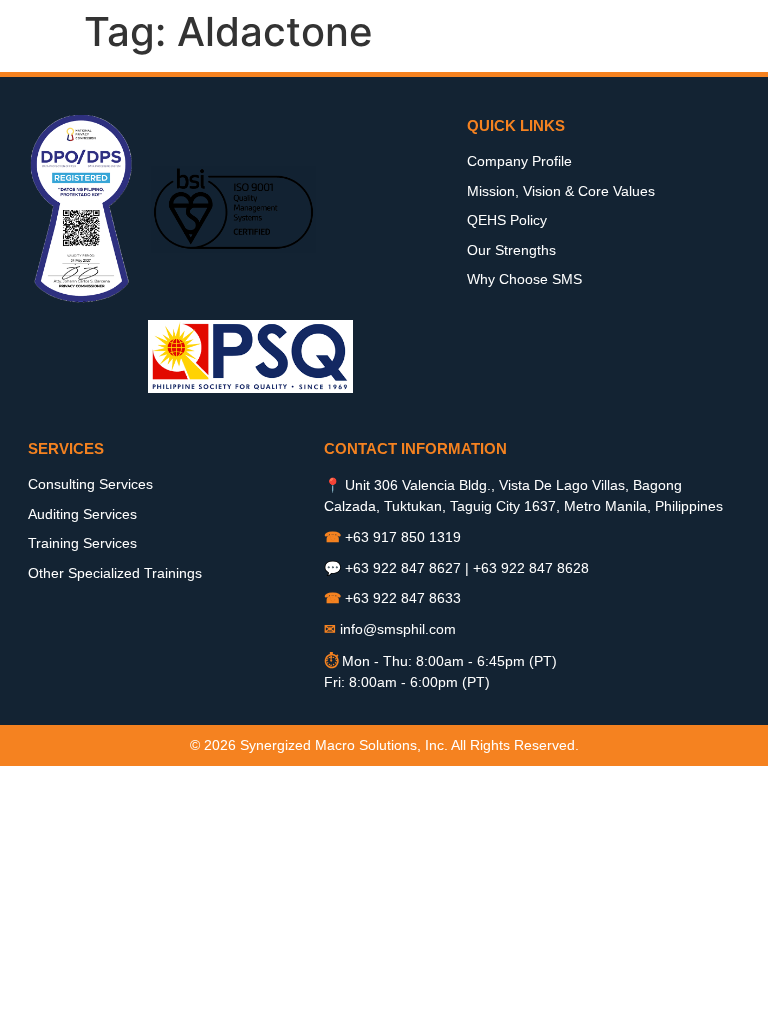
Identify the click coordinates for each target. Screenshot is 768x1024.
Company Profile (519, 161)
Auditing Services (82, 514)
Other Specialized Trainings (115, 573)
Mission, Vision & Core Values (561, 191)
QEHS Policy (507, 220)
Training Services (82, 543)
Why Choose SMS (524, 279)
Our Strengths (511, 250)
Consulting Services (90, 484)
